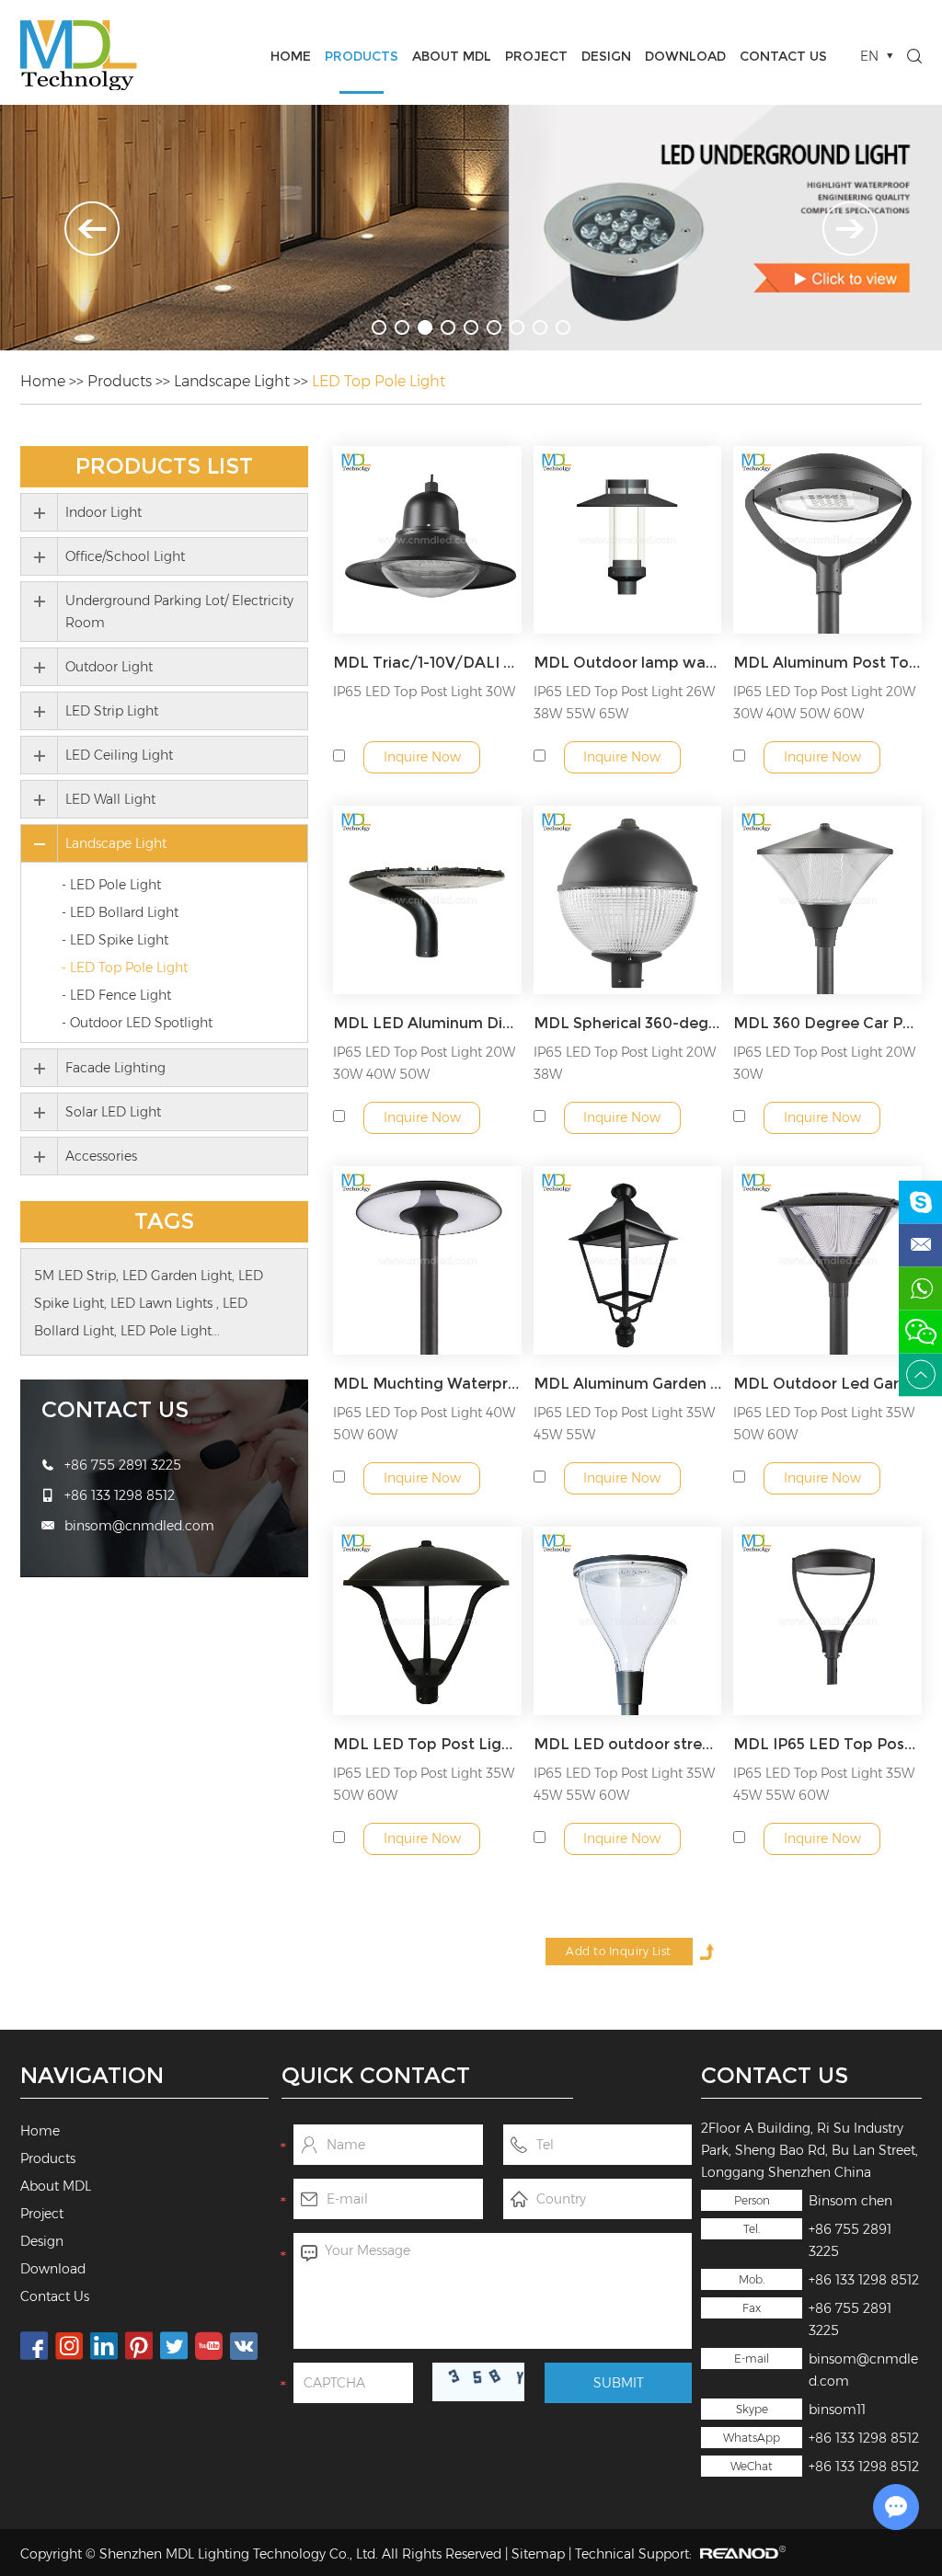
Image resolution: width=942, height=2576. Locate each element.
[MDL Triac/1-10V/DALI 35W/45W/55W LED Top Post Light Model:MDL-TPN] (427, 540)
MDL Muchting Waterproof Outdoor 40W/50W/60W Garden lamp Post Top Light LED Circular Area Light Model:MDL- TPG (427, 1384)
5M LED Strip (75, 1276)
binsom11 (837, 2410)
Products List (164, 466)
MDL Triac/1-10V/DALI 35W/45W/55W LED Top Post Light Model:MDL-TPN (427, 663)
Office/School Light (125, 556)
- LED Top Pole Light (125, 967)
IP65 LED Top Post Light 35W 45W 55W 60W (624, 1784)
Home (291, 56)
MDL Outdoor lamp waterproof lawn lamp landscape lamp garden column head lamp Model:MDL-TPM (628, 663)
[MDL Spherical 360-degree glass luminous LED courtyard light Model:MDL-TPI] (628, 900)
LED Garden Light (177, 1276)
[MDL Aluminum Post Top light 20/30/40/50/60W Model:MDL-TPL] (827, 540)
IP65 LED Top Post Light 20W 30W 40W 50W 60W (824, 703)
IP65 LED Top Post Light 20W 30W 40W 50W (424, 1063)
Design (606, 56)
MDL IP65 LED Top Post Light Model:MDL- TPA (827, 1744)
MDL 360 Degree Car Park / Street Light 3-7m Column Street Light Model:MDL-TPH (827, 1023)
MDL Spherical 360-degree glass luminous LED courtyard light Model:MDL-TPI (628, 1023)
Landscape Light (232, 381)
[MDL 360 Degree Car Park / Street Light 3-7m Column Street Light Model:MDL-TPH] (827, 900)
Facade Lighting (115, 1068)
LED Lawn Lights (163, 1303)
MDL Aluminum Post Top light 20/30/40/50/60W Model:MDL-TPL (827, 663)
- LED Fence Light (116, 995)
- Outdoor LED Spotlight (137, 1023)
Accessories (101, 1156)
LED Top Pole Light (379, 381)
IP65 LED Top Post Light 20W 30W (824, 1063)
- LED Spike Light (115, 940)
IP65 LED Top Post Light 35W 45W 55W (624, 1424)
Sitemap (538, 2554)
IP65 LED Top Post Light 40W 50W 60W (424, 1424)
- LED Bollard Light (120, 912)
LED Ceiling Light (119, 755)
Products (362, 56)
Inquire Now (422, 757)
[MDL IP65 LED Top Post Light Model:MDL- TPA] (827, 1621)
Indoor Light (103, 512)
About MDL (452, 56)
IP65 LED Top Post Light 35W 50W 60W (824, 1424)
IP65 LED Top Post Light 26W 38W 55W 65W (624, 703)
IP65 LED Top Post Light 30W (424, 692)
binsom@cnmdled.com (139, 1526)
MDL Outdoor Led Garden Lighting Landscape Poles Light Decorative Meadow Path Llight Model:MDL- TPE (827, 1384)
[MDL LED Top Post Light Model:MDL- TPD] (427, 1621)
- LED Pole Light (111, 885)
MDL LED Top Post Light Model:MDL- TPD (427, 1744)
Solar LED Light (113, 1112)
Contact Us (783, 56)
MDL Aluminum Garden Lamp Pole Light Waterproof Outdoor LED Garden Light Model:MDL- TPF (628, 1384)
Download (685, 56)
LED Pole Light (166, 1331)
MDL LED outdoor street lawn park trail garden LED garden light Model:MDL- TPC (628, 1744)
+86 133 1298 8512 (864, 2438)
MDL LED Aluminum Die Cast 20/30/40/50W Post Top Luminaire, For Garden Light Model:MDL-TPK (427, 1023)
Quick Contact (376, 2075)
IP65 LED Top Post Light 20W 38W (625, 1063)
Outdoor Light (109, 667)
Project (536, 56)
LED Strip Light (112, 711)
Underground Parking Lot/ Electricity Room (179, 612)
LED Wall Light (110, 799)
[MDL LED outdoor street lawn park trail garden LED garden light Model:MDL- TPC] (628, 1621)
